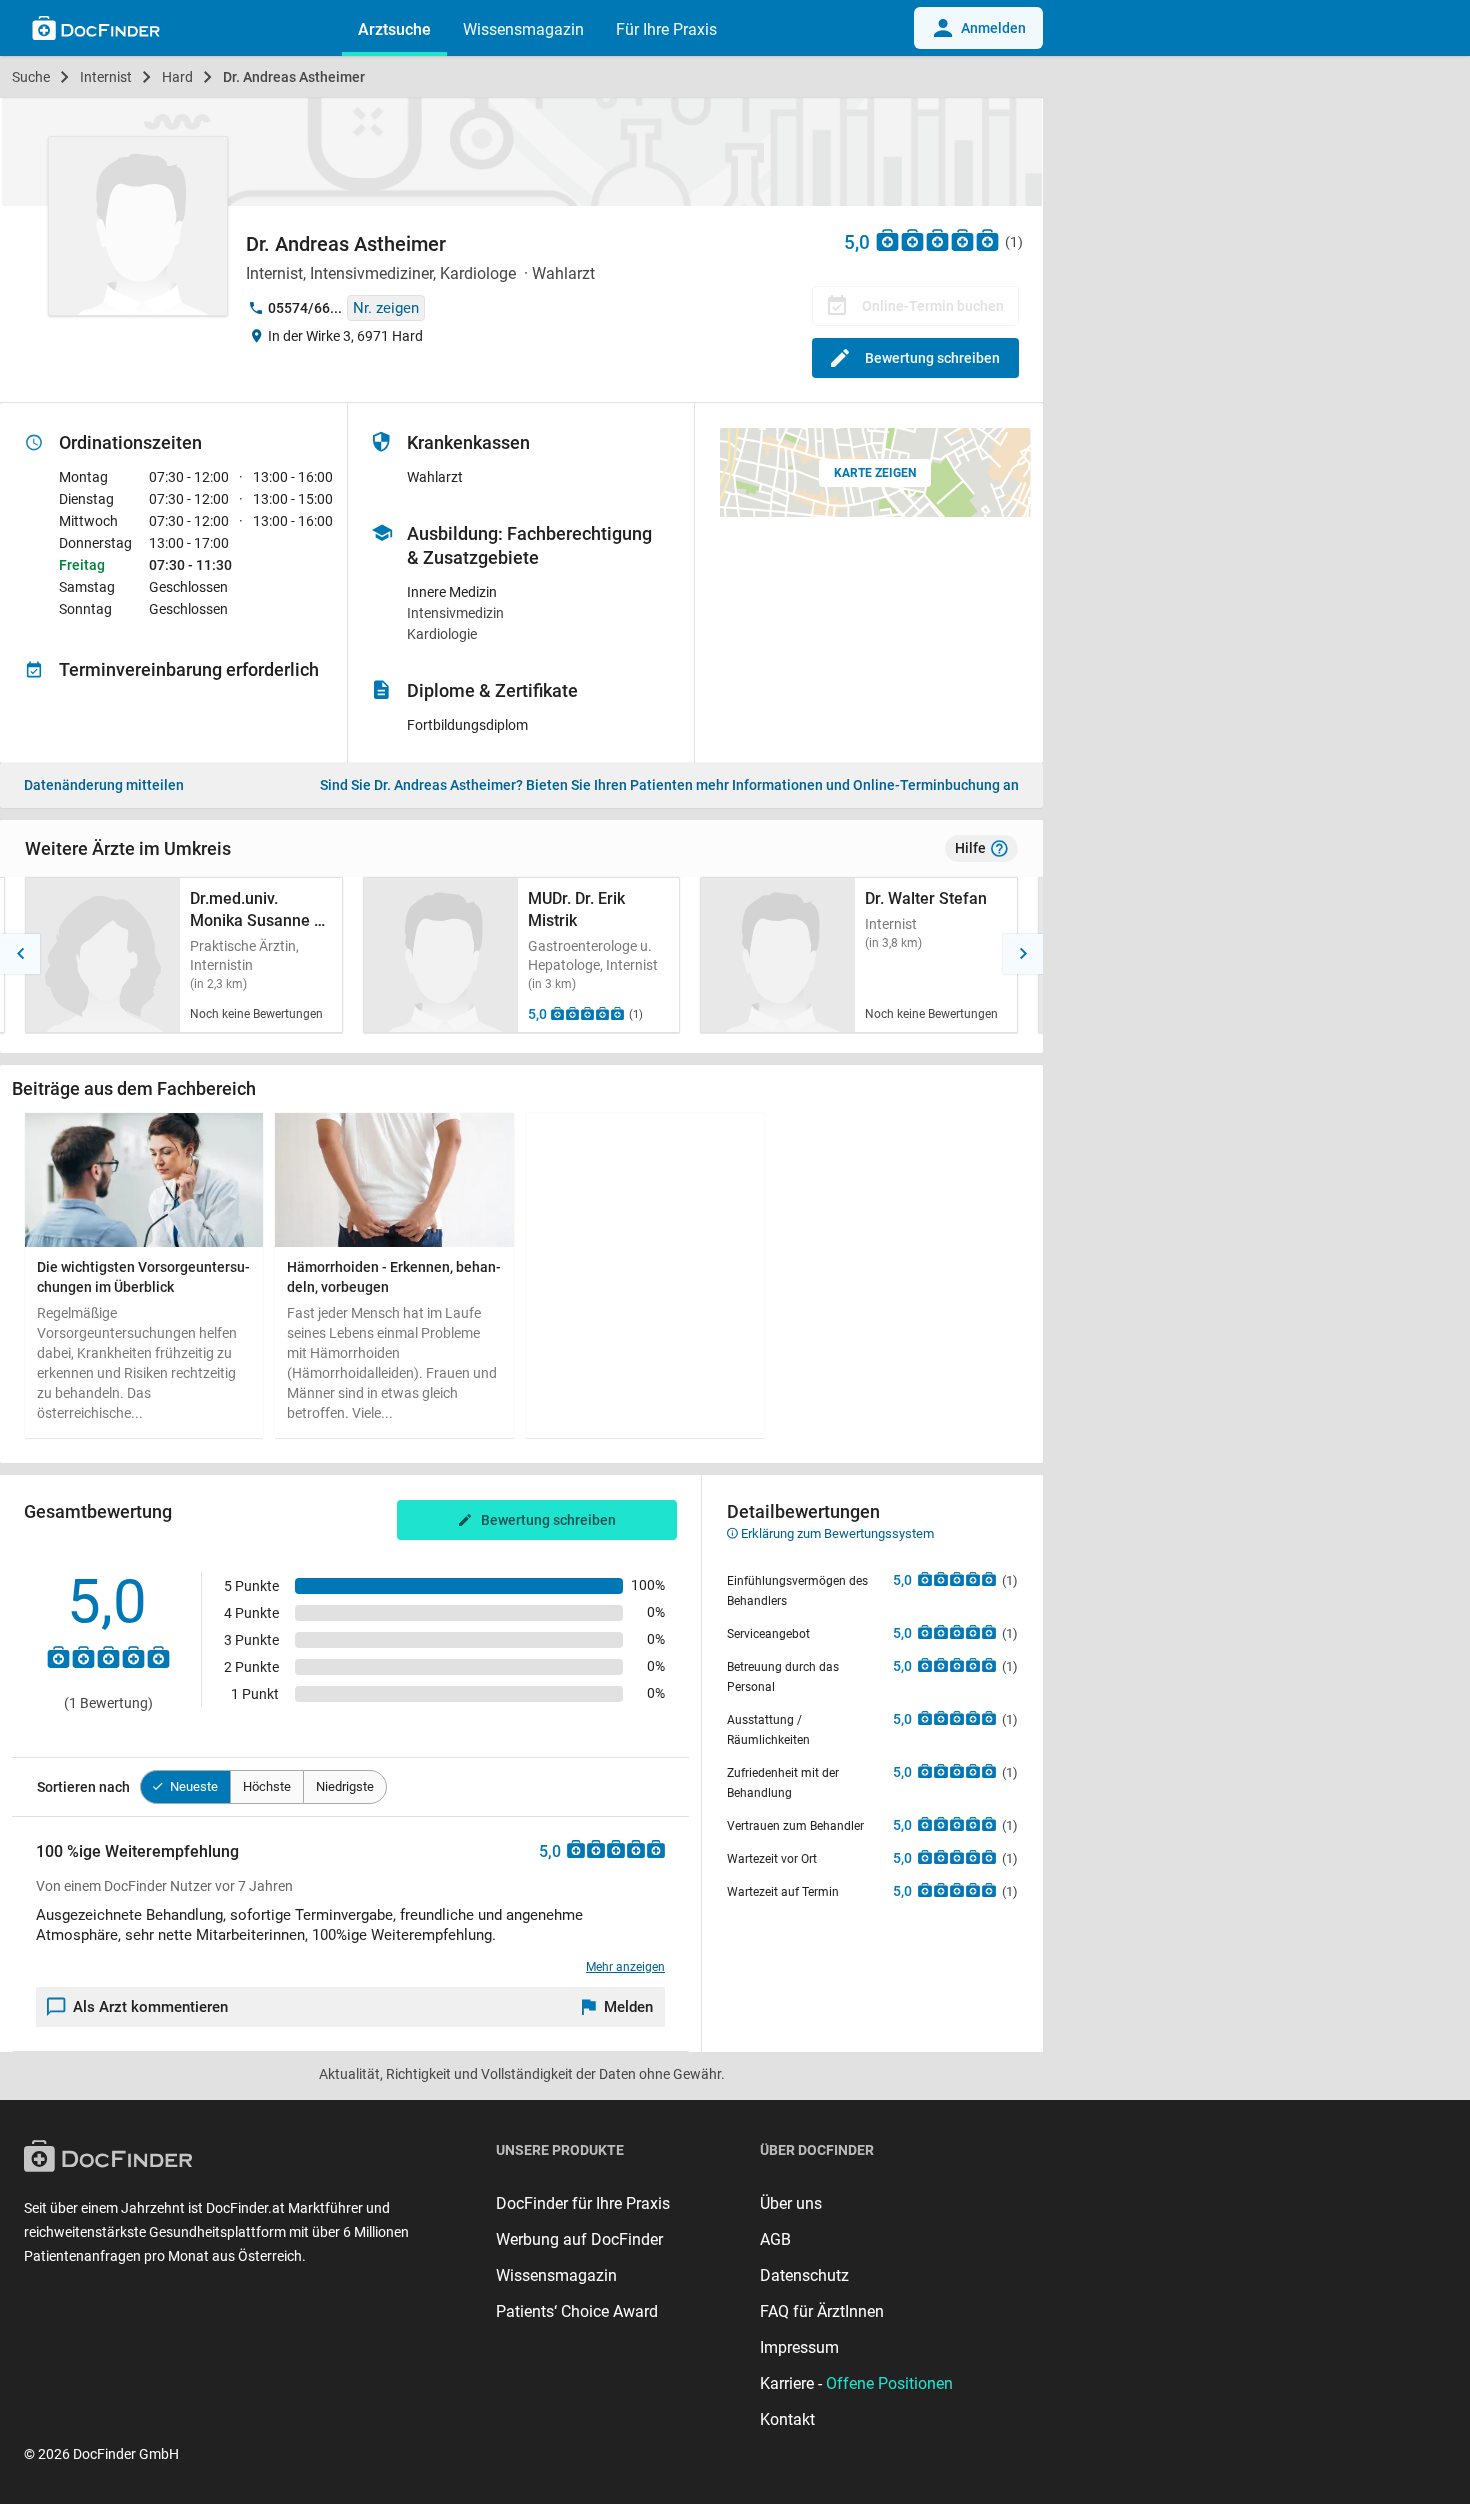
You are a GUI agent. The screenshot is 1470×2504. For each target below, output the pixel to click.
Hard (177, 77)
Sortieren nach (83, 1787)
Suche (31, 77)
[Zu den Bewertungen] (938, 239)
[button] (20, 954)
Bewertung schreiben (932, 358)
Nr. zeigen (386, 308)
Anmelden (993, 28)
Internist (106, 77)
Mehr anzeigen (625, 1967)
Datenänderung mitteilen (104, 785)
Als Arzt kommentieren (150, 2007)
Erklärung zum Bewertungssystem (836, 1533)
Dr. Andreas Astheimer (294, 77)
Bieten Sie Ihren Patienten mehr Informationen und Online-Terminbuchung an (669, 785)
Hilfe (970, 848)
